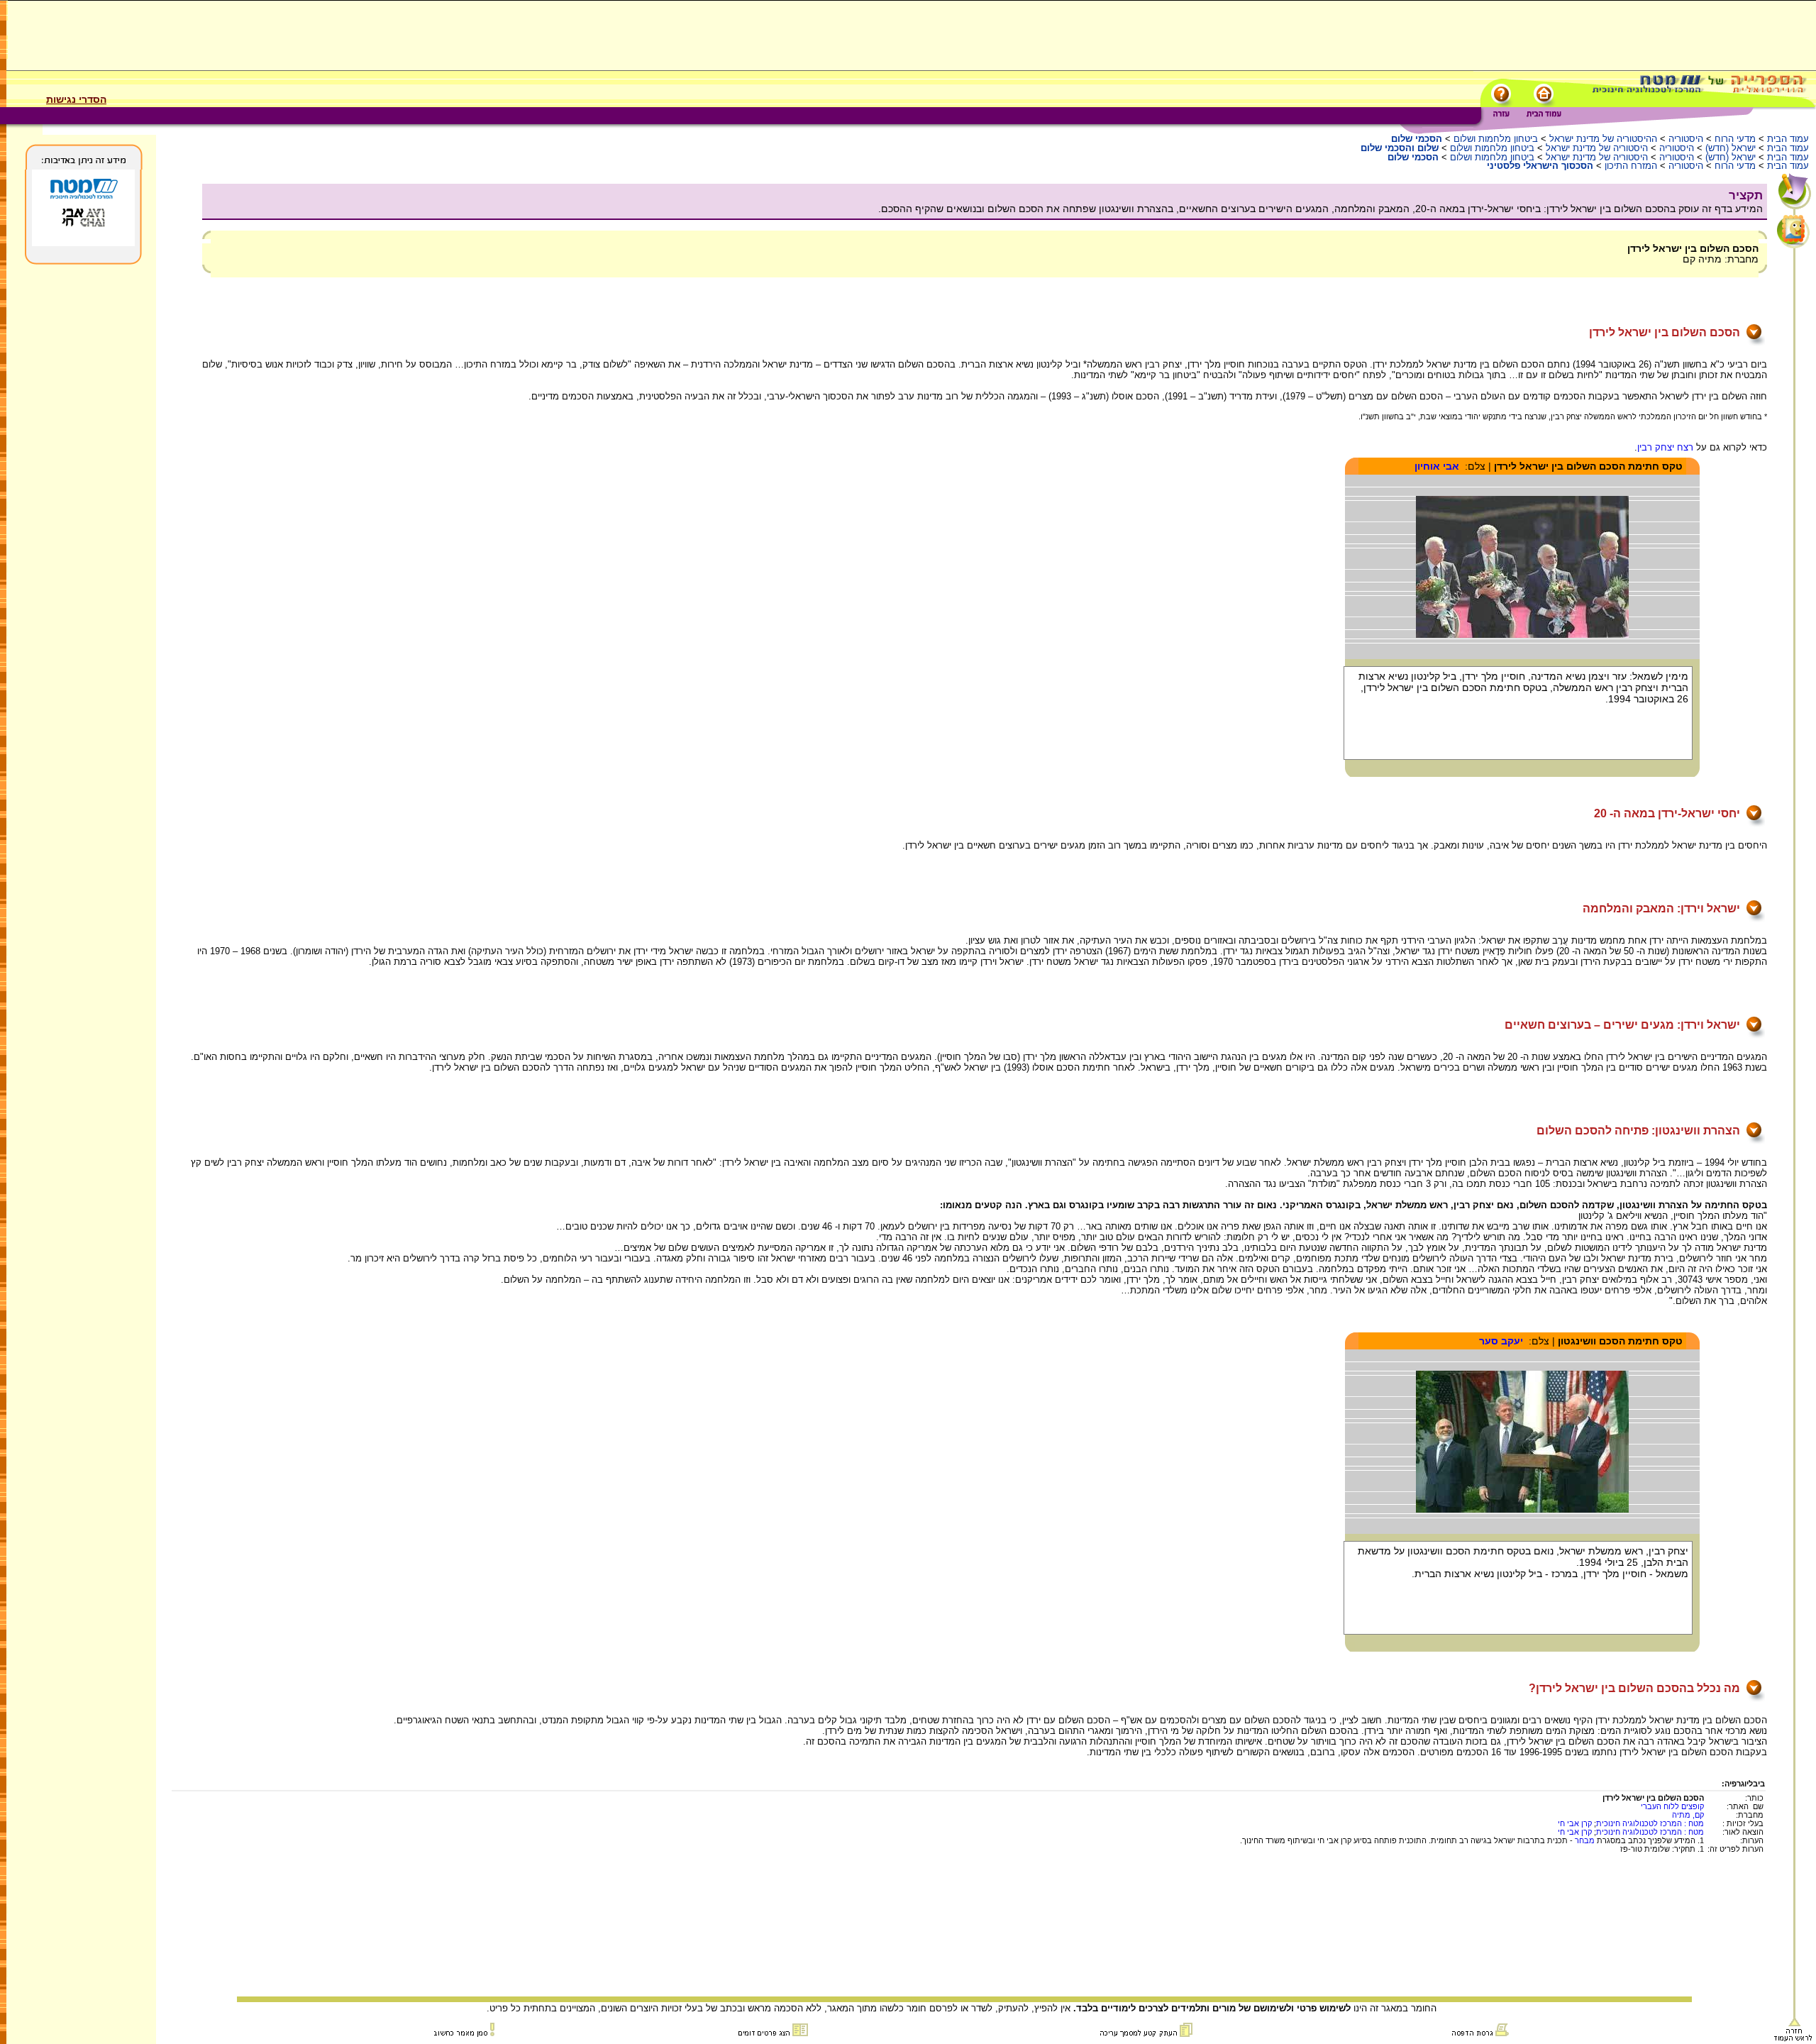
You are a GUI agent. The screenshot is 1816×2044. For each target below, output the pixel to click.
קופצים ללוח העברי (1672, 1806)
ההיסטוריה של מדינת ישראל (1603, 139)
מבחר (1585, 1840)
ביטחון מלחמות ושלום (1496, 139)
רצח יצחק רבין (1665, 447)
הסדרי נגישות (76, 99)
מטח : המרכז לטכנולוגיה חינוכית (1650, 1823)
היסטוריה (1686, 139)
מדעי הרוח (1735, 139)
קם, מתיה (1688, 1815)
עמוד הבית (1788, 139)
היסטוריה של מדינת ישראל (1597, 148)
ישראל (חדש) (1731, 148)
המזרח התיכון (1631, 166)
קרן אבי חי (1575, 1823)
